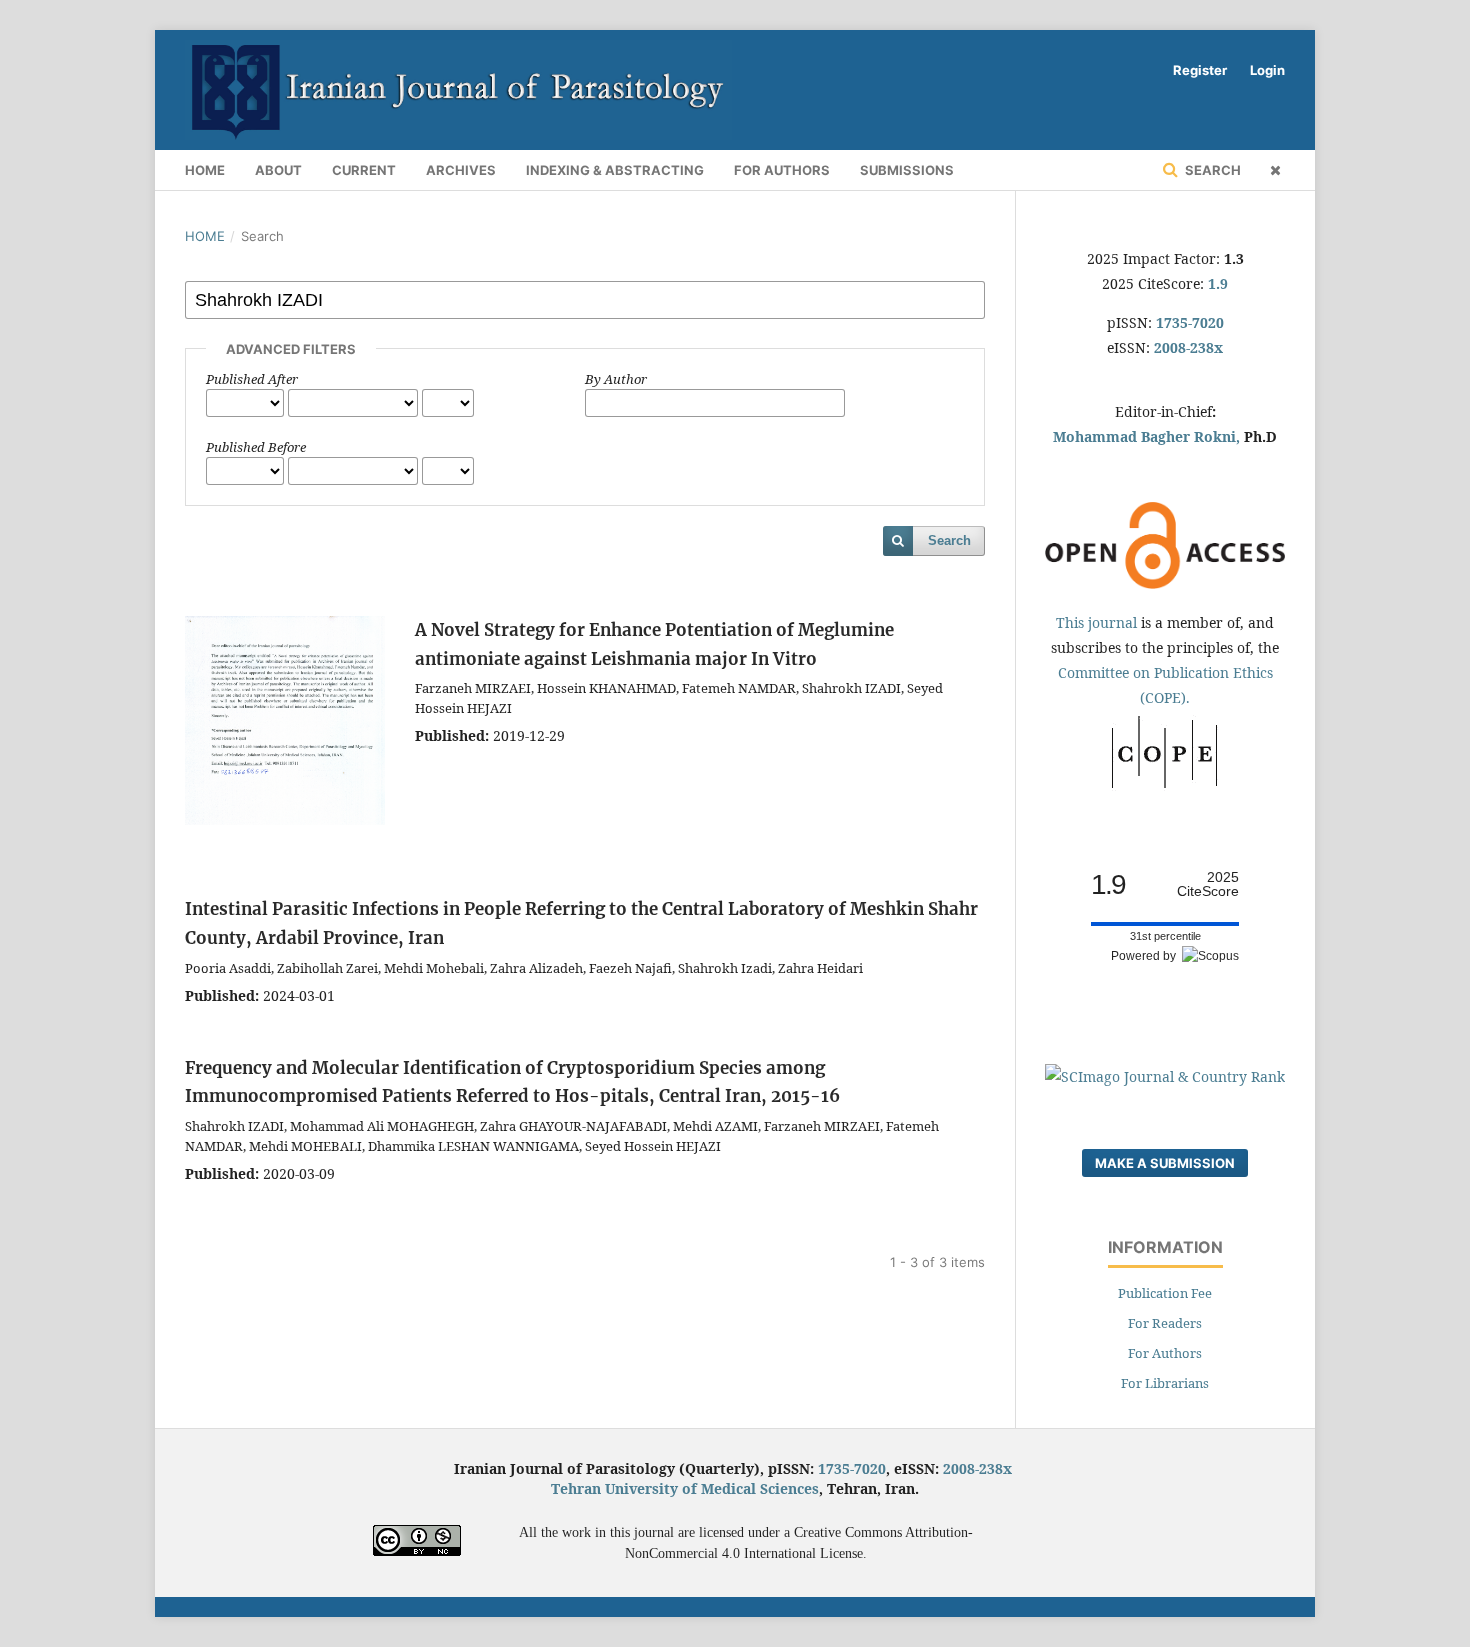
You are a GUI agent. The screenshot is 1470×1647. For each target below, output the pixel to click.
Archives (461, 170)
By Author (616, 379)
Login (1267, 70)
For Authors (782, 170)
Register (1200, 70)
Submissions (907, 170)
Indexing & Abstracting (615, 170)
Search (1211, 170)
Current (364, 170)
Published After (252, 379)
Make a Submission (1165, 1163)
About (278, 170)
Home (205, 170)
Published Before (256, 447)
